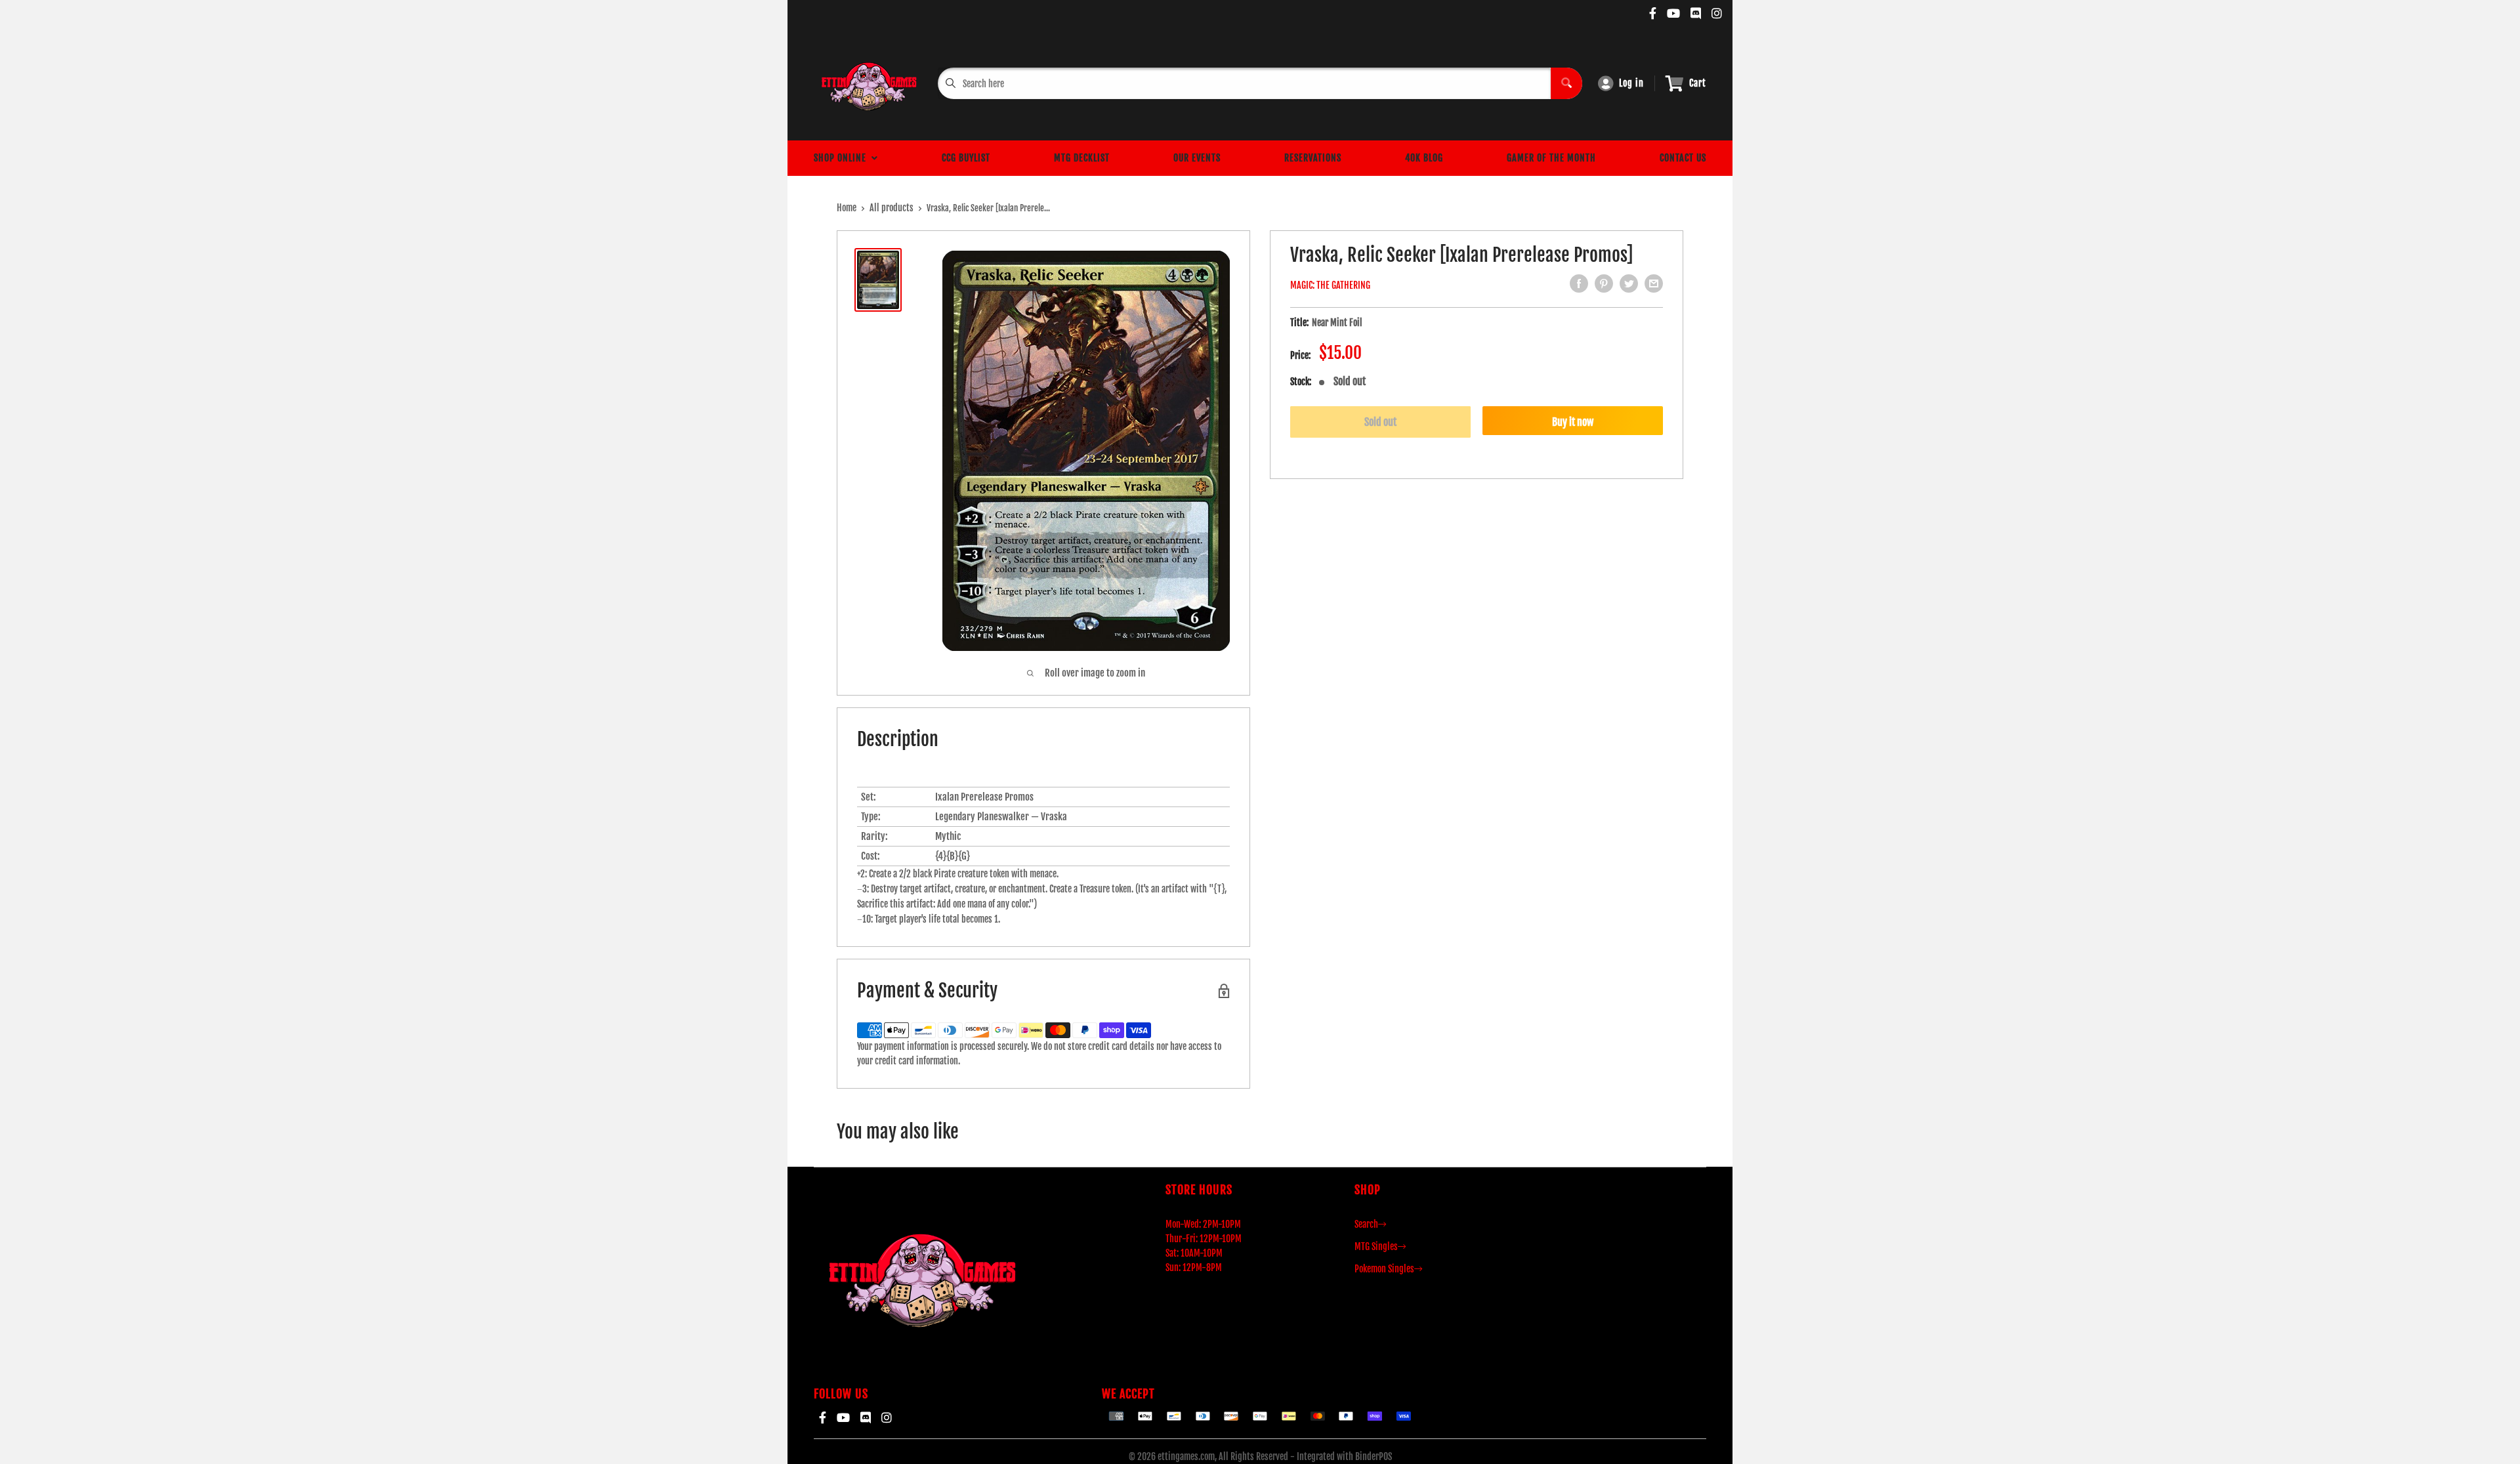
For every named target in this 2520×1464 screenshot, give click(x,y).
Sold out (1380, 422)
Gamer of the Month (1551, 158)
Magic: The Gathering (1330, 285)
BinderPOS (1374, 1456)
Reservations (1313, 158)
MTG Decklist (1082, 158)
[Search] (1566, 83)
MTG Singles (1376, 1246)
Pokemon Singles (1384, 1269)
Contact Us (1683, 158)
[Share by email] (1654, 283)
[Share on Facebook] (1579, 283)
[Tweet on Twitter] (1629, 283)
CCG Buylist (966, 158)
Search (1366, 1224)
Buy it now (1573, 422)
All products (892, 208)
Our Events (1197, 158)
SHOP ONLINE (843, 158)
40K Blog (1424, 158)
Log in (1631, 83)
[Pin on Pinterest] (1604, 283)
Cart (1698, 83)
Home (847, 208)
